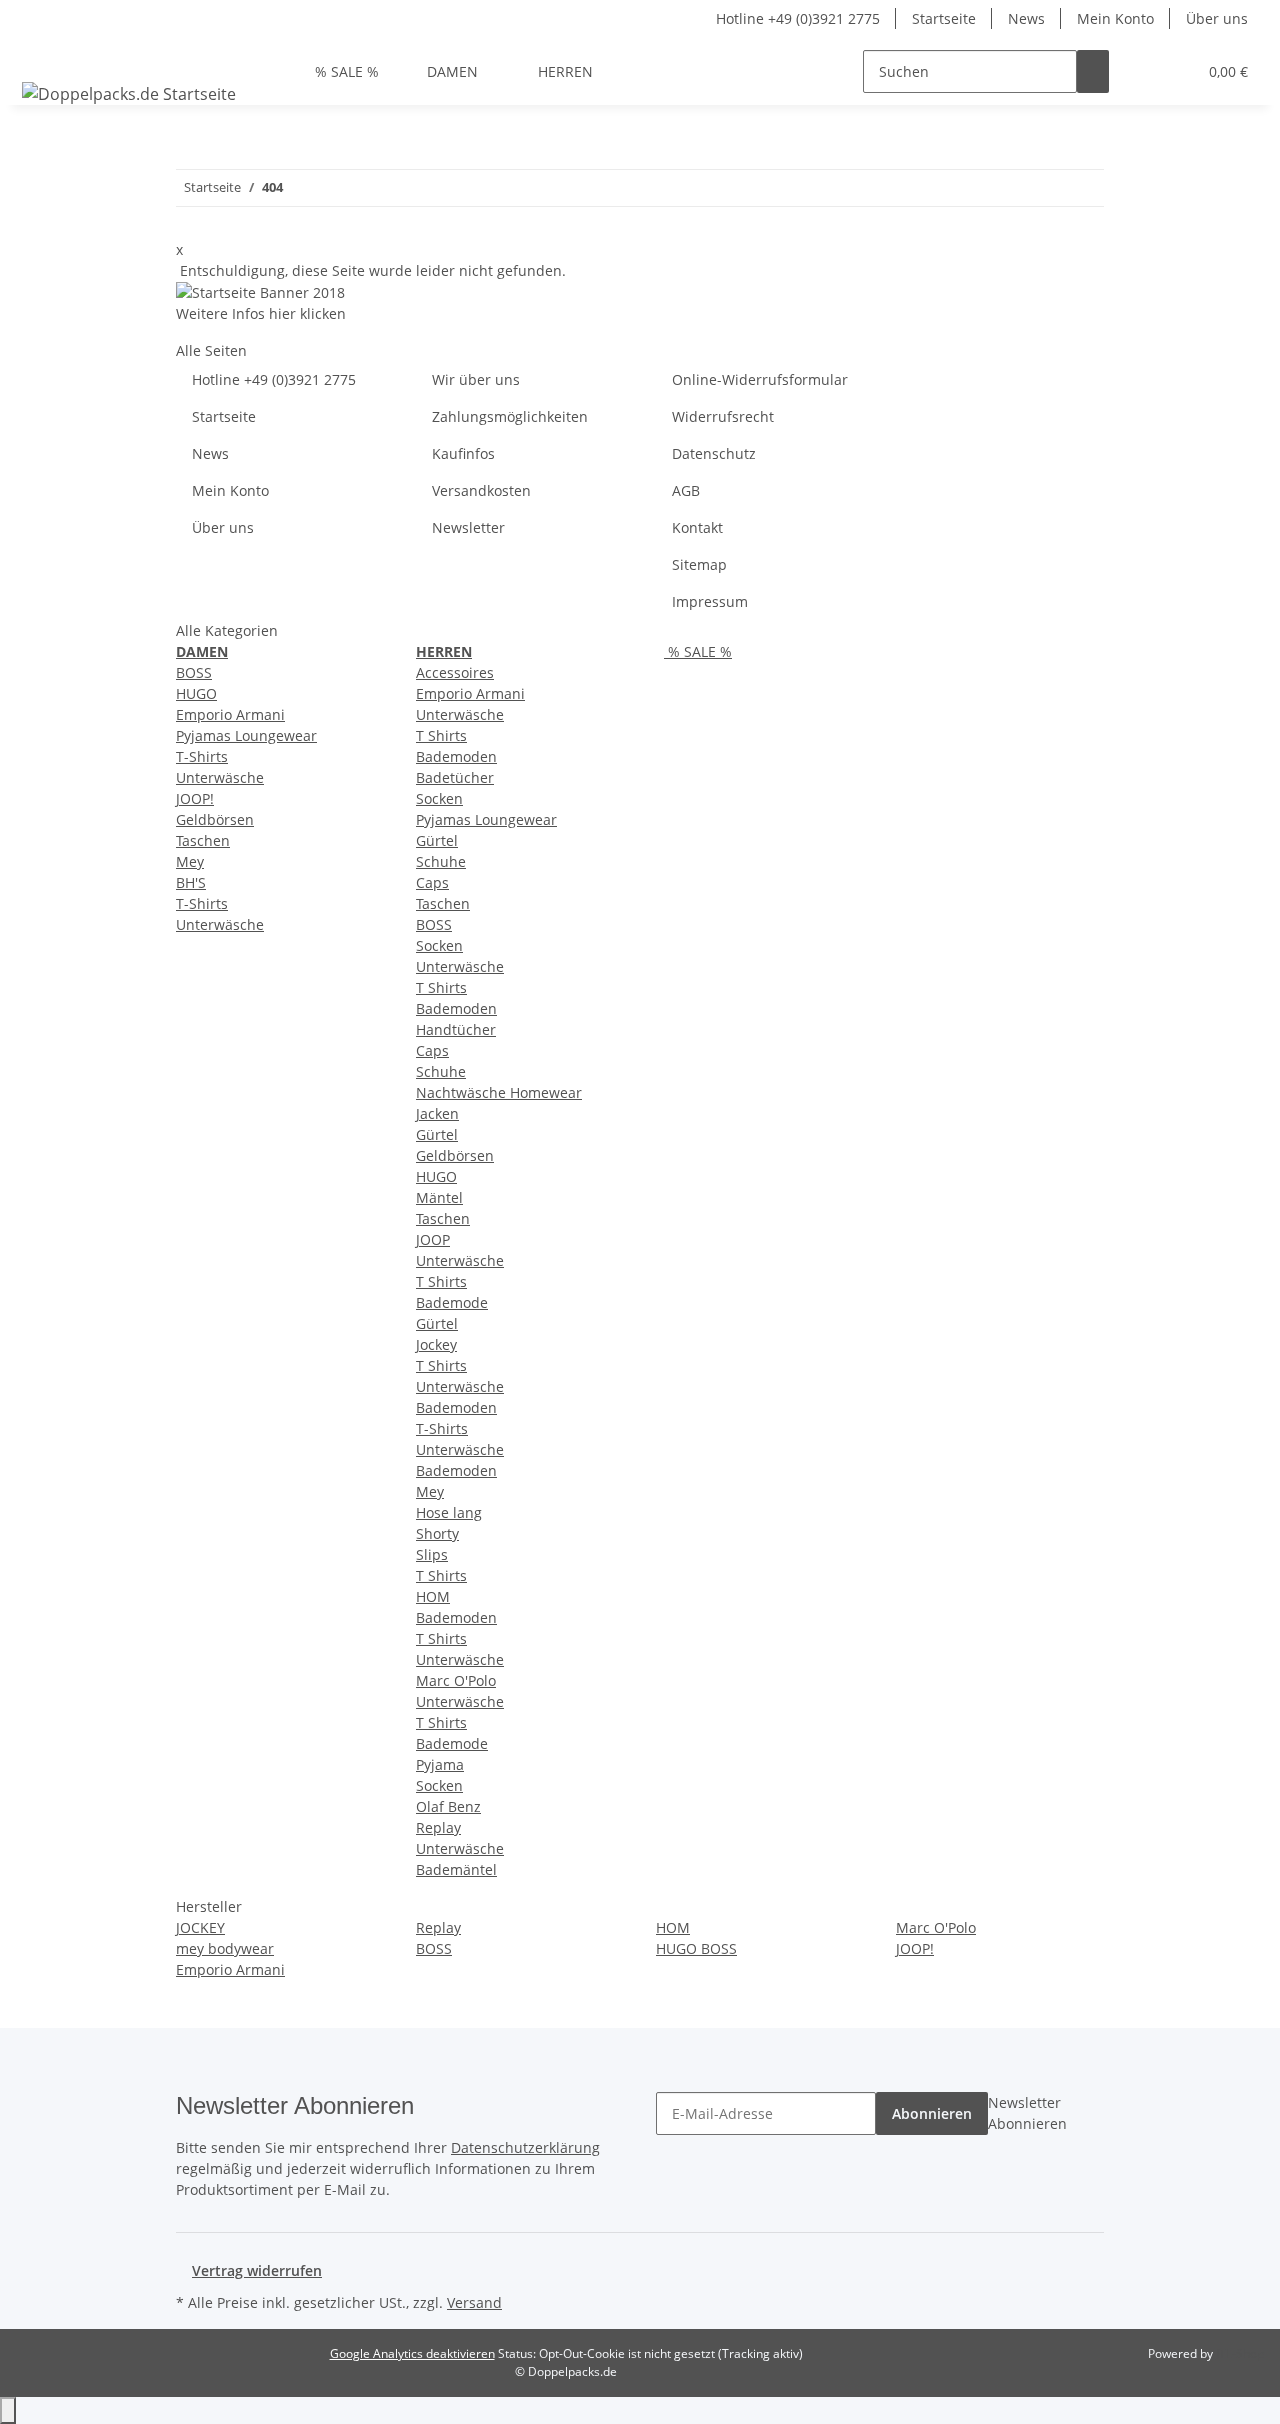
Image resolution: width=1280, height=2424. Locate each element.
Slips (432, 1554)
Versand (474, 2302)
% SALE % (698, 651)
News (1026, 18)
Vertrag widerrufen (257, 2270)
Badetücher (455, 777)
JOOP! (195, 798)
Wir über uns (476, 379)
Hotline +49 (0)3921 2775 (798, 18)
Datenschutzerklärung (525, 2147)
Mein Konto (1115, 18)
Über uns (1217, 18)
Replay (438, 1827)
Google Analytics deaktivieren (412, 2353)
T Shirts (441, 735)
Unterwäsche (220, 777)
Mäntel (439, 1197)
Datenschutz (714, 453)
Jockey (436, 1344)
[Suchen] (1093, 71)
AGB (686, 490)
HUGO (196, 693)
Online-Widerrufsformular (760, 379)
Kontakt (697, 527)
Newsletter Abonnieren (1027, 2113)
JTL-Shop (1240, 2353)
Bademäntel (456, 1869)
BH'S (191, 882)
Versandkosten (481, 490)
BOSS (194, 672)
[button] (1141, 71)
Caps (432, 882)
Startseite (944, 18)
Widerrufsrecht (723, 416)
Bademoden (456, 756)
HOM (433, 1596)
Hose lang (449, 1512)
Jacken (437, 1113)
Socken (439, 798)
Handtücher (456, 1029)
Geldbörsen (215, 819)
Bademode (452, 1302)
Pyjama (440, 1764)
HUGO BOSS (696, 1948)
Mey (190, 861)
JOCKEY (200, 1927)
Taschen (203, 840)
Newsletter (468, 527)
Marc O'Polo (456, 1680)
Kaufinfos (463, 453)
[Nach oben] (8, 2410)
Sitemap (699, 564)
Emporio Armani (230, 714)
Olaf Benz (448, 1806)
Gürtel (437, 840)
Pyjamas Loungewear (246, 735)
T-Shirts (202, 756)
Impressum (710, 601)
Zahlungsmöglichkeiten (510, 416)
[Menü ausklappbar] (41, 54)
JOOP (433, 1239)
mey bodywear (225, 1948)
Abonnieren (932, 2113)
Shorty (437, 1533)
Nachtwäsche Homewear (499, 1092)
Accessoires (455, 672)
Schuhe (441, 861)
